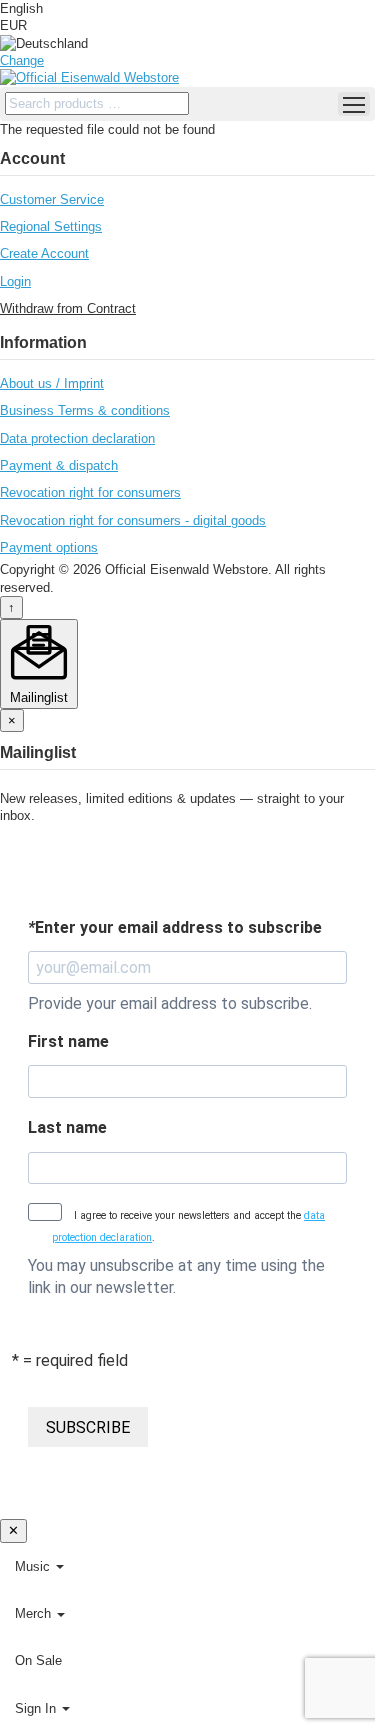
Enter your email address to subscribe (175, 927)
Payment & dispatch (59, 465)
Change (22, 60)
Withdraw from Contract (68, 308)
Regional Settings (51, 226)
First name (68, 1041)
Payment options (49, 547)
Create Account (44, 253)
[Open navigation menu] (354, 104)
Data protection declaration (77, 438)
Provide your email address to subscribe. (170, 1003)
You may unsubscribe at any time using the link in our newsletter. (176, 1276)
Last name (67, 1127)
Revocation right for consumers (90, 492)
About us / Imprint (52, 383)
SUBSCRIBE (88, 1427)
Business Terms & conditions (85, 410)
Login (15, 281)
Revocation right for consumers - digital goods (133, 520)
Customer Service (52, 199)
